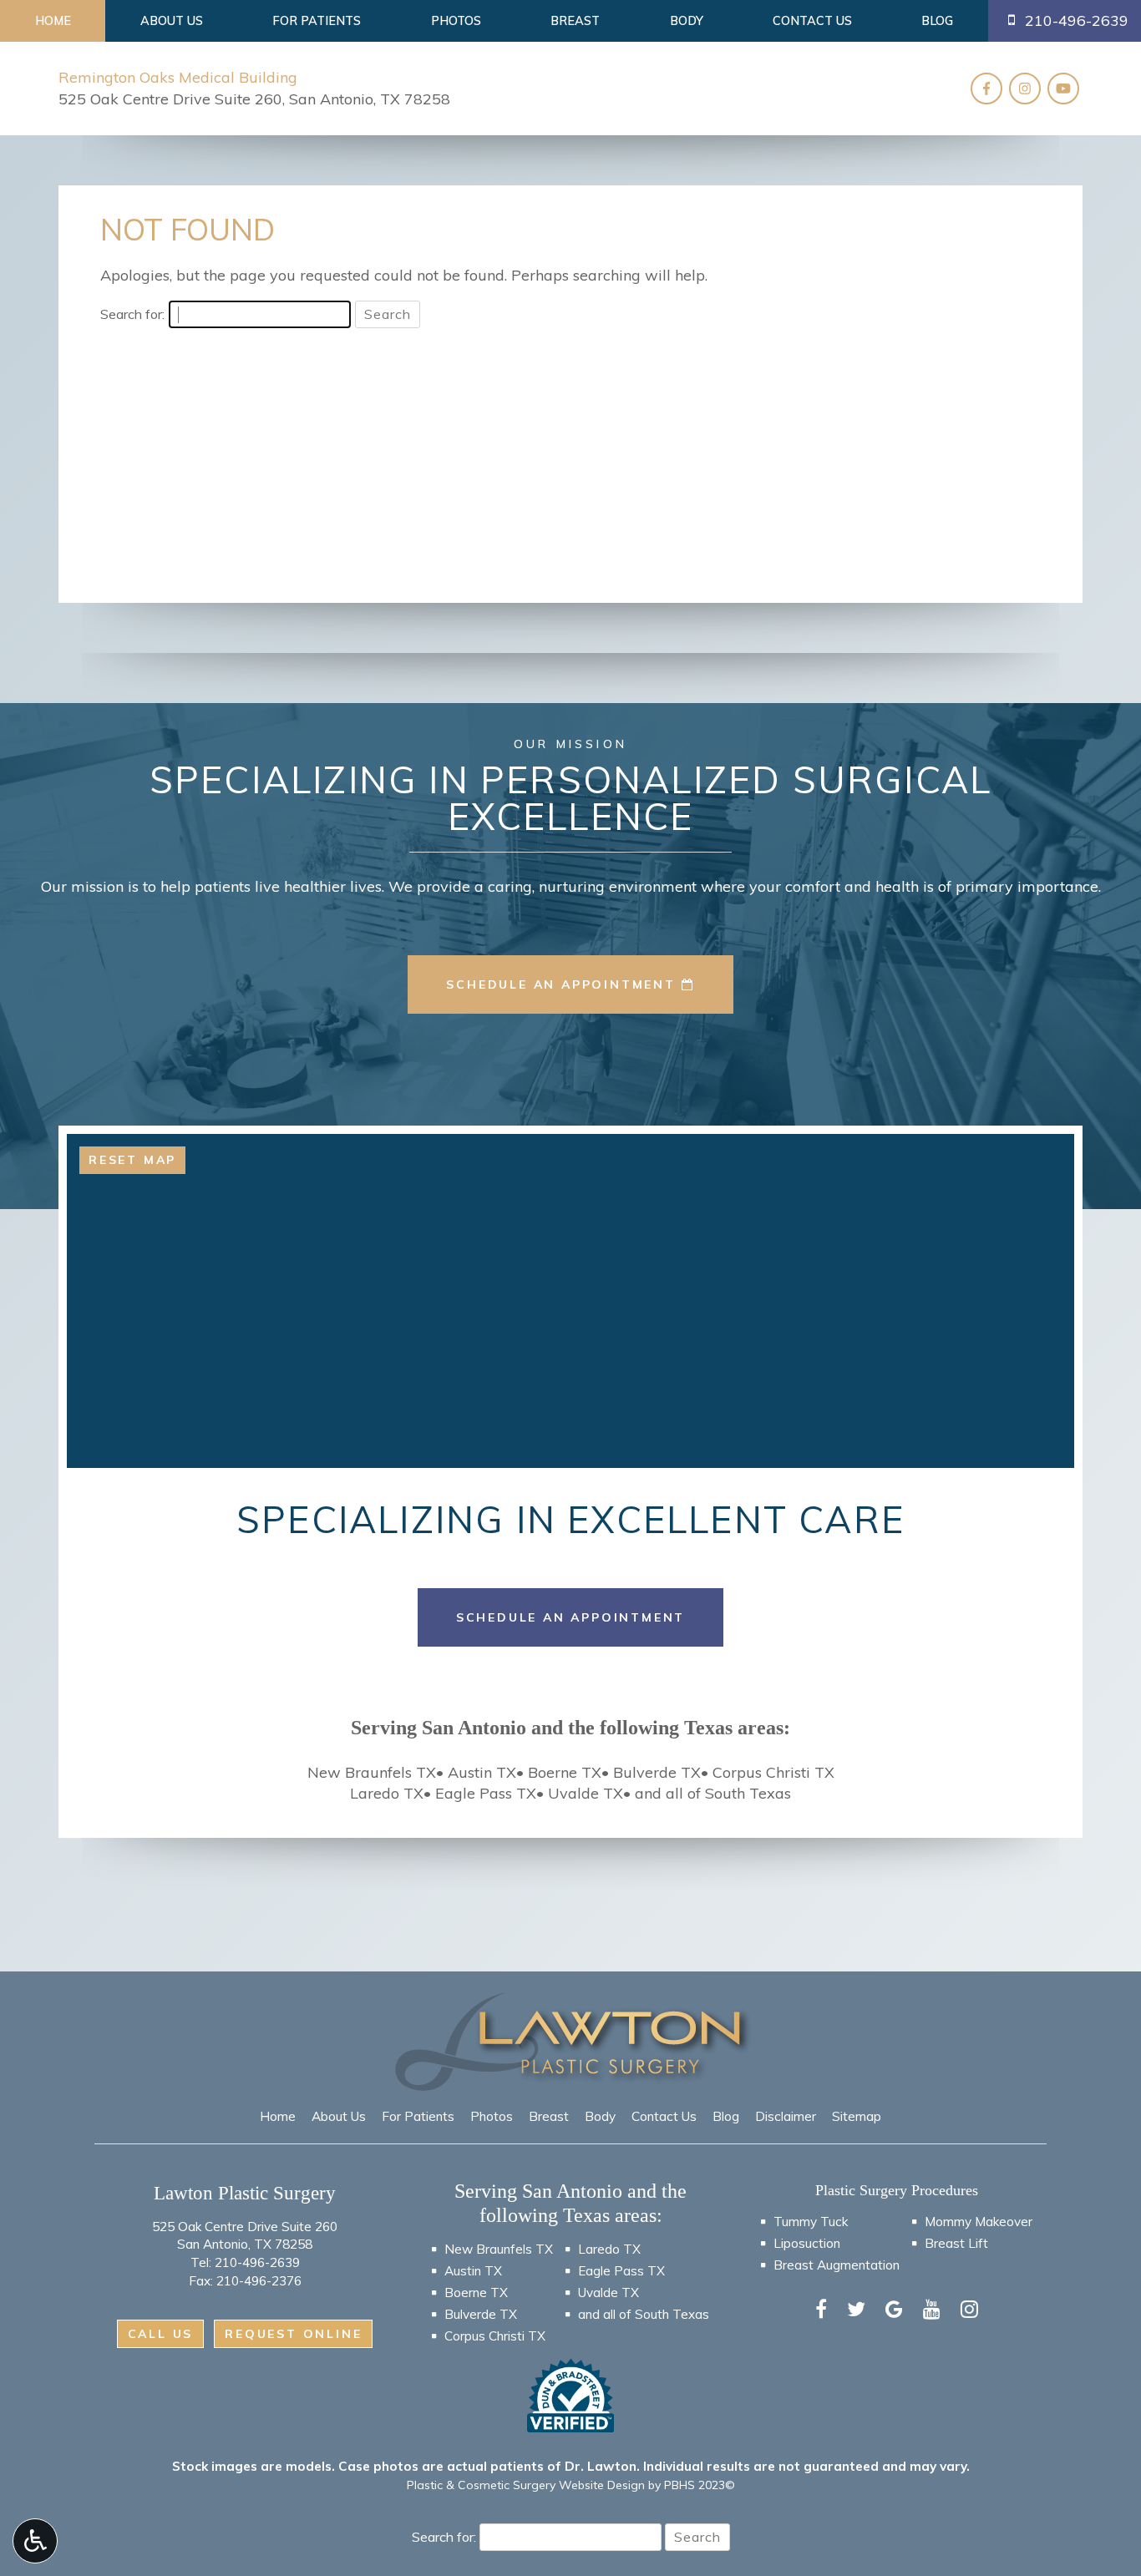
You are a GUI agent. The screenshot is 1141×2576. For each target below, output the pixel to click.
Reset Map (132, 1160)
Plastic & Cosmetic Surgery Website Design (526, 2485)
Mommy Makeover (979, 2222)
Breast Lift (956, 2243)
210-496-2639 (257, 2262)
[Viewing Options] (35, 2541)
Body (687, 21)
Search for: (132, 314)
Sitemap (857, 2116)
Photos (456, 21)
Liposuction (807, 2243)
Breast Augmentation (837, 2265)
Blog (937, 21)
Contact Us (812, 21)
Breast (575, 21)
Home (53, 21)
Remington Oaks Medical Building (178, 77)
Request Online (293, 2334)
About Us (172, 21)
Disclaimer (786, 2116)
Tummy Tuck (811, 2222)
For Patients (317, 21)
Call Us (161, 2334)
